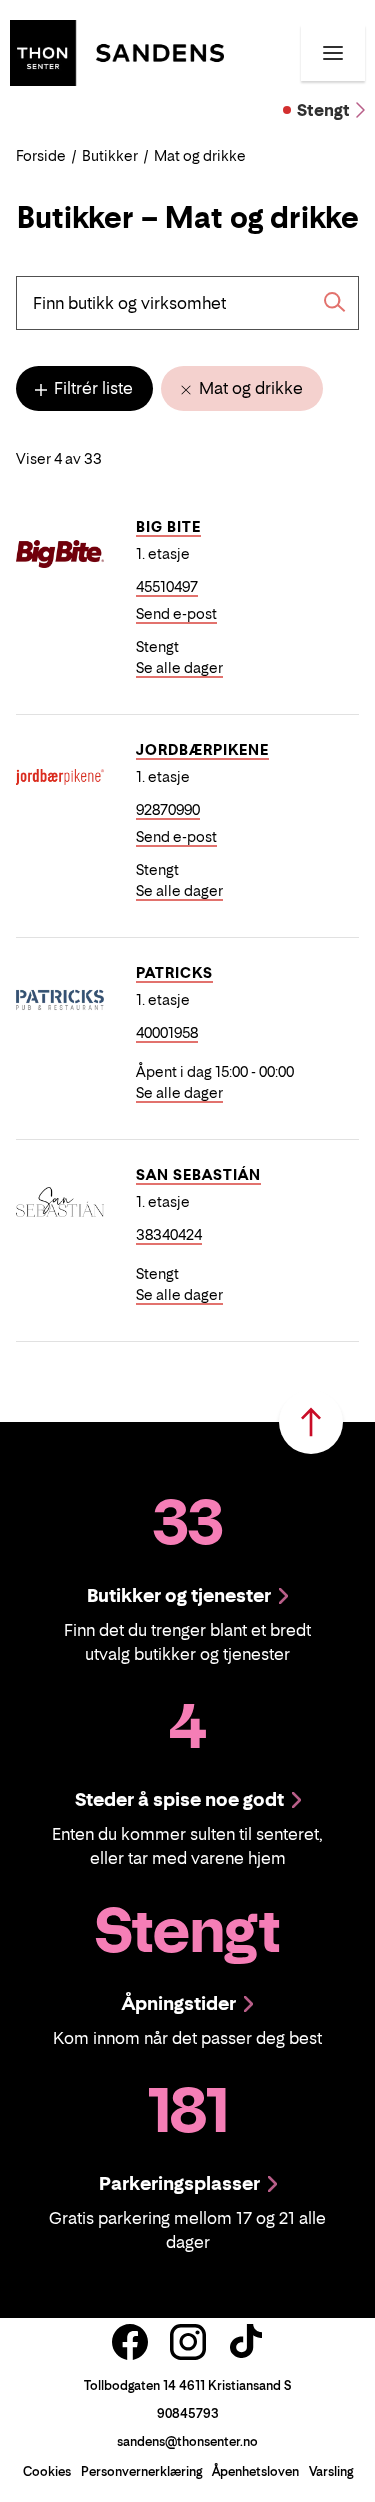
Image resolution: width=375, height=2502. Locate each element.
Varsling (331, 2471)
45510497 (167, 586)
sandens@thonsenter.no (187, 2441)
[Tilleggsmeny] (333, 53)
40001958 (167, 1032)
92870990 (168, 809)
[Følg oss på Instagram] (188, 2342)
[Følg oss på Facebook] (130, 2342)
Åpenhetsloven (255, 2471)
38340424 (169, 1234)
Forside (41, 155)
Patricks (174, 972)
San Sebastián (198, 1174)
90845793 (188, 2413)
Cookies (47, 2471)
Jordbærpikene (202, 749)
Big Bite (168, 526)
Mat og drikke (249, 388)
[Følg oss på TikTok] (246, 2342)
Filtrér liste (91, 388)
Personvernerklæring (141, 2471)
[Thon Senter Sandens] (117, 51)
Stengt (323, 110)
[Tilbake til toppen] (311, 1422)
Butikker (110, 155)
